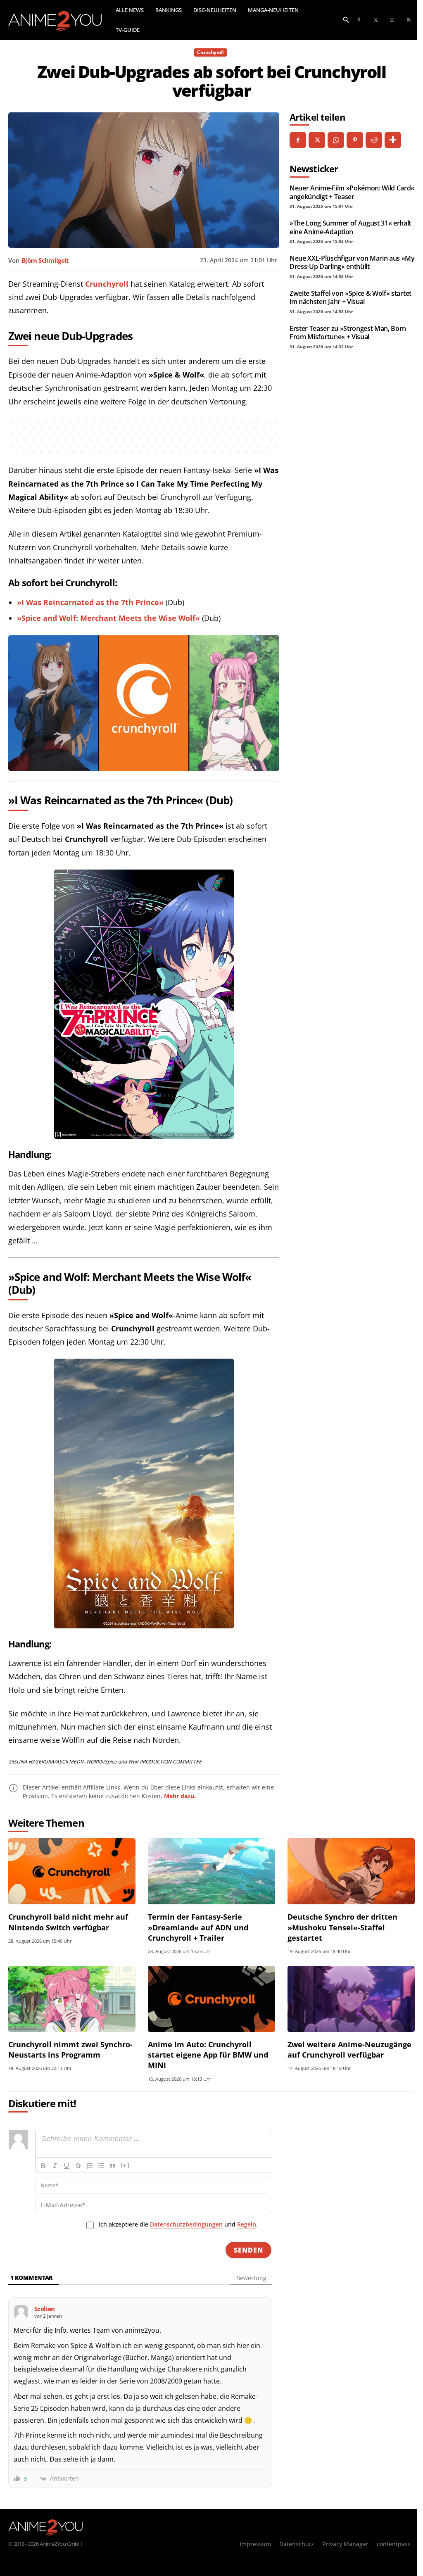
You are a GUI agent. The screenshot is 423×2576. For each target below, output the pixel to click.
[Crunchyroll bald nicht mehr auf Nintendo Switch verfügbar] (72, 1871)
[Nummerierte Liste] (90, 2166)
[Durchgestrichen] (78, 2166)
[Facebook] (359, 20)
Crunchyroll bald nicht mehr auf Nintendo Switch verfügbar (68, 1922)
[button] (346, 19)
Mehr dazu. (180, 1796)
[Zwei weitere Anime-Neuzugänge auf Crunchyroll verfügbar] (351, 1999)
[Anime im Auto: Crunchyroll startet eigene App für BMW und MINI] (211, 1999)
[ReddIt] (374, 140)
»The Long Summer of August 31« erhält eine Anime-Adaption (350, 227)
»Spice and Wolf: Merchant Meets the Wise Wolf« (108, 618)
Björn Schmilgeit (45, 260)
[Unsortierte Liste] (101, 2166)
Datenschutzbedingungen (186, 2224)
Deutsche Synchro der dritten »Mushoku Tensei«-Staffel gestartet (342, 1927)
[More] (393, 140)
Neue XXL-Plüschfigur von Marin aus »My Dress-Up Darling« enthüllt (352, 262)
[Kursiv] (55, 2166)
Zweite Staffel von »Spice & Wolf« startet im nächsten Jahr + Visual (351, 297)
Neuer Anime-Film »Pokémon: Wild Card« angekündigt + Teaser (352, 192)
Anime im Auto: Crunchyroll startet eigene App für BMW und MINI (208, 2055)
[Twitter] (375, 20)
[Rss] (409, 20)
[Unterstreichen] (67, 2166)
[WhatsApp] (336, 140)
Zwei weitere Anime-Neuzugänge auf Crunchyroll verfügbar (349, 2050)
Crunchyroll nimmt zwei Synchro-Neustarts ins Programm (70, 2050)
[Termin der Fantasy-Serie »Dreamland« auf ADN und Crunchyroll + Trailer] (211, 1871)
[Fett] (43, 2166)
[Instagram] (392, 20)
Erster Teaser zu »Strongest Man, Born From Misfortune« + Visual (348, 333)
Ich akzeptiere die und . (178, 2224)
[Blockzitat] (113, 2166)
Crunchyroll (210, 52)
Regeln (247, 2224)
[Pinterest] (355, 140)
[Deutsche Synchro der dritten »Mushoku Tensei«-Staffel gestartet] (351, 1871)
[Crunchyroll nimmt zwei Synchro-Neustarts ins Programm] (72, 1999)
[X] (317, 140)
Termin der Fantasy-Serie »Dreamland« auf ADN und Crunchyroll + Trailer (198, 1927)
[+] (125, 2165)
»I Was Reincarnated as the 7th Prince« (90, 602)
